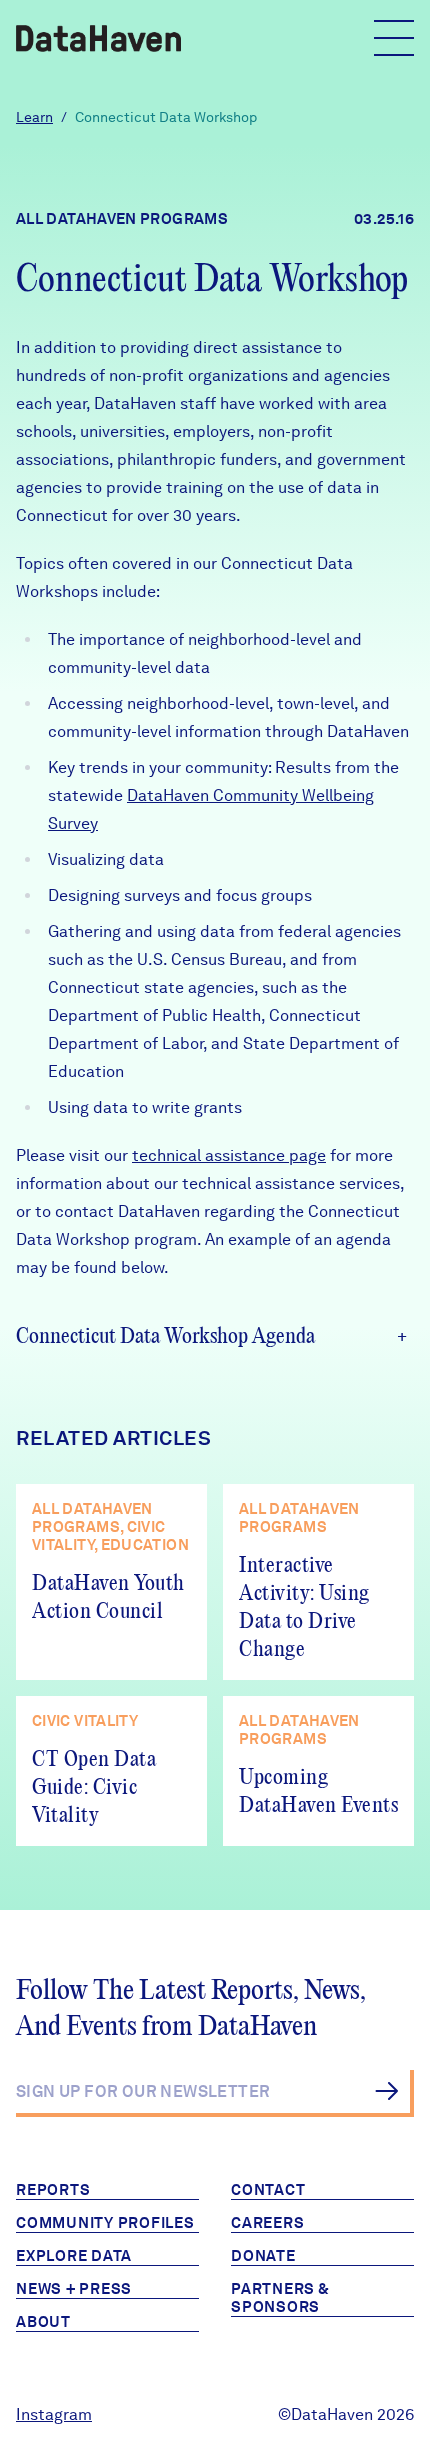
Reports (53, 2190)
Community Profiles (105, 2223)
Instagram (54, 2414)
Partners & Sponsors (280, 2298)
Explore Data (74, 2256)
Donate (263, 2256)
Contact (268, 2190)
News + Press (74, 2289)
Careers (267, 2223)
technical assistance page (229, 1155)
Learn (34, 117)
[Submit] (386, 2091)
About (43, 2322)
